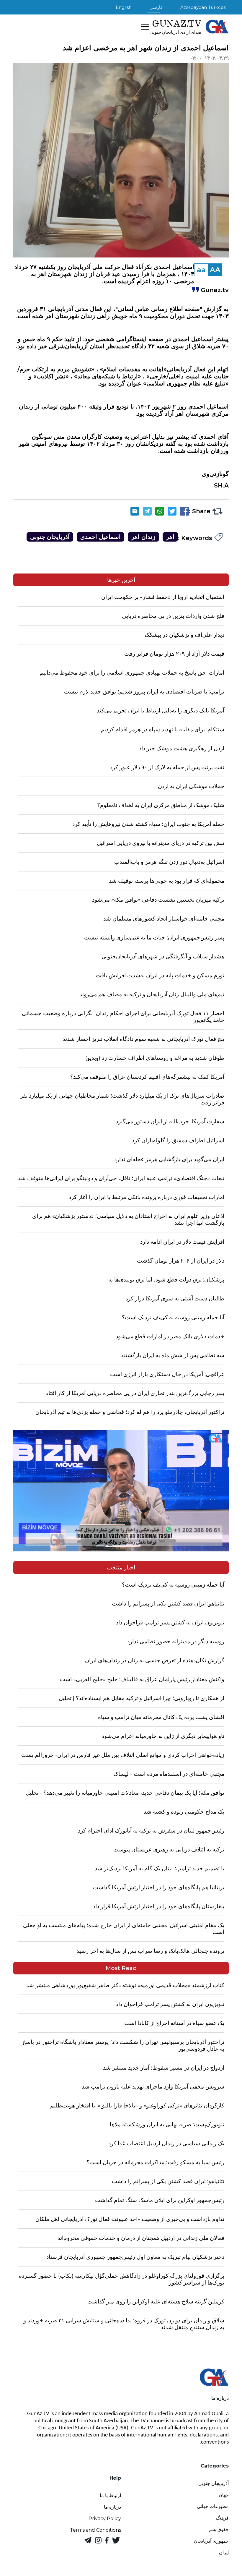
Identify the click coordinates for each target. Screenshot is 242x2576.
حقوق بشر (219, 2529)
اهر (170, 537)
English (124, 7)
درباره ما (112, 2507)
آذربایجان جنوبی (50, 537)
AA (215, 270)
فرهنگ (222, 2518)
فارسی (156, 7)
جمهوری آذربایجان (211, 2541)
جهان (224, 2495)
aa (201, 270)
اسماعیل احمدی (100, 537)
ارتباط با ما (110, 2495)
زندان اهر (143, 537)
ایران (224, 2552)
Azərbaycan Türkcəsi (203, 7)
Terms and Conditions (95, 2530)
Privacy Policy (105, 2519)
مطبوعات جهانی (213, 2506)
